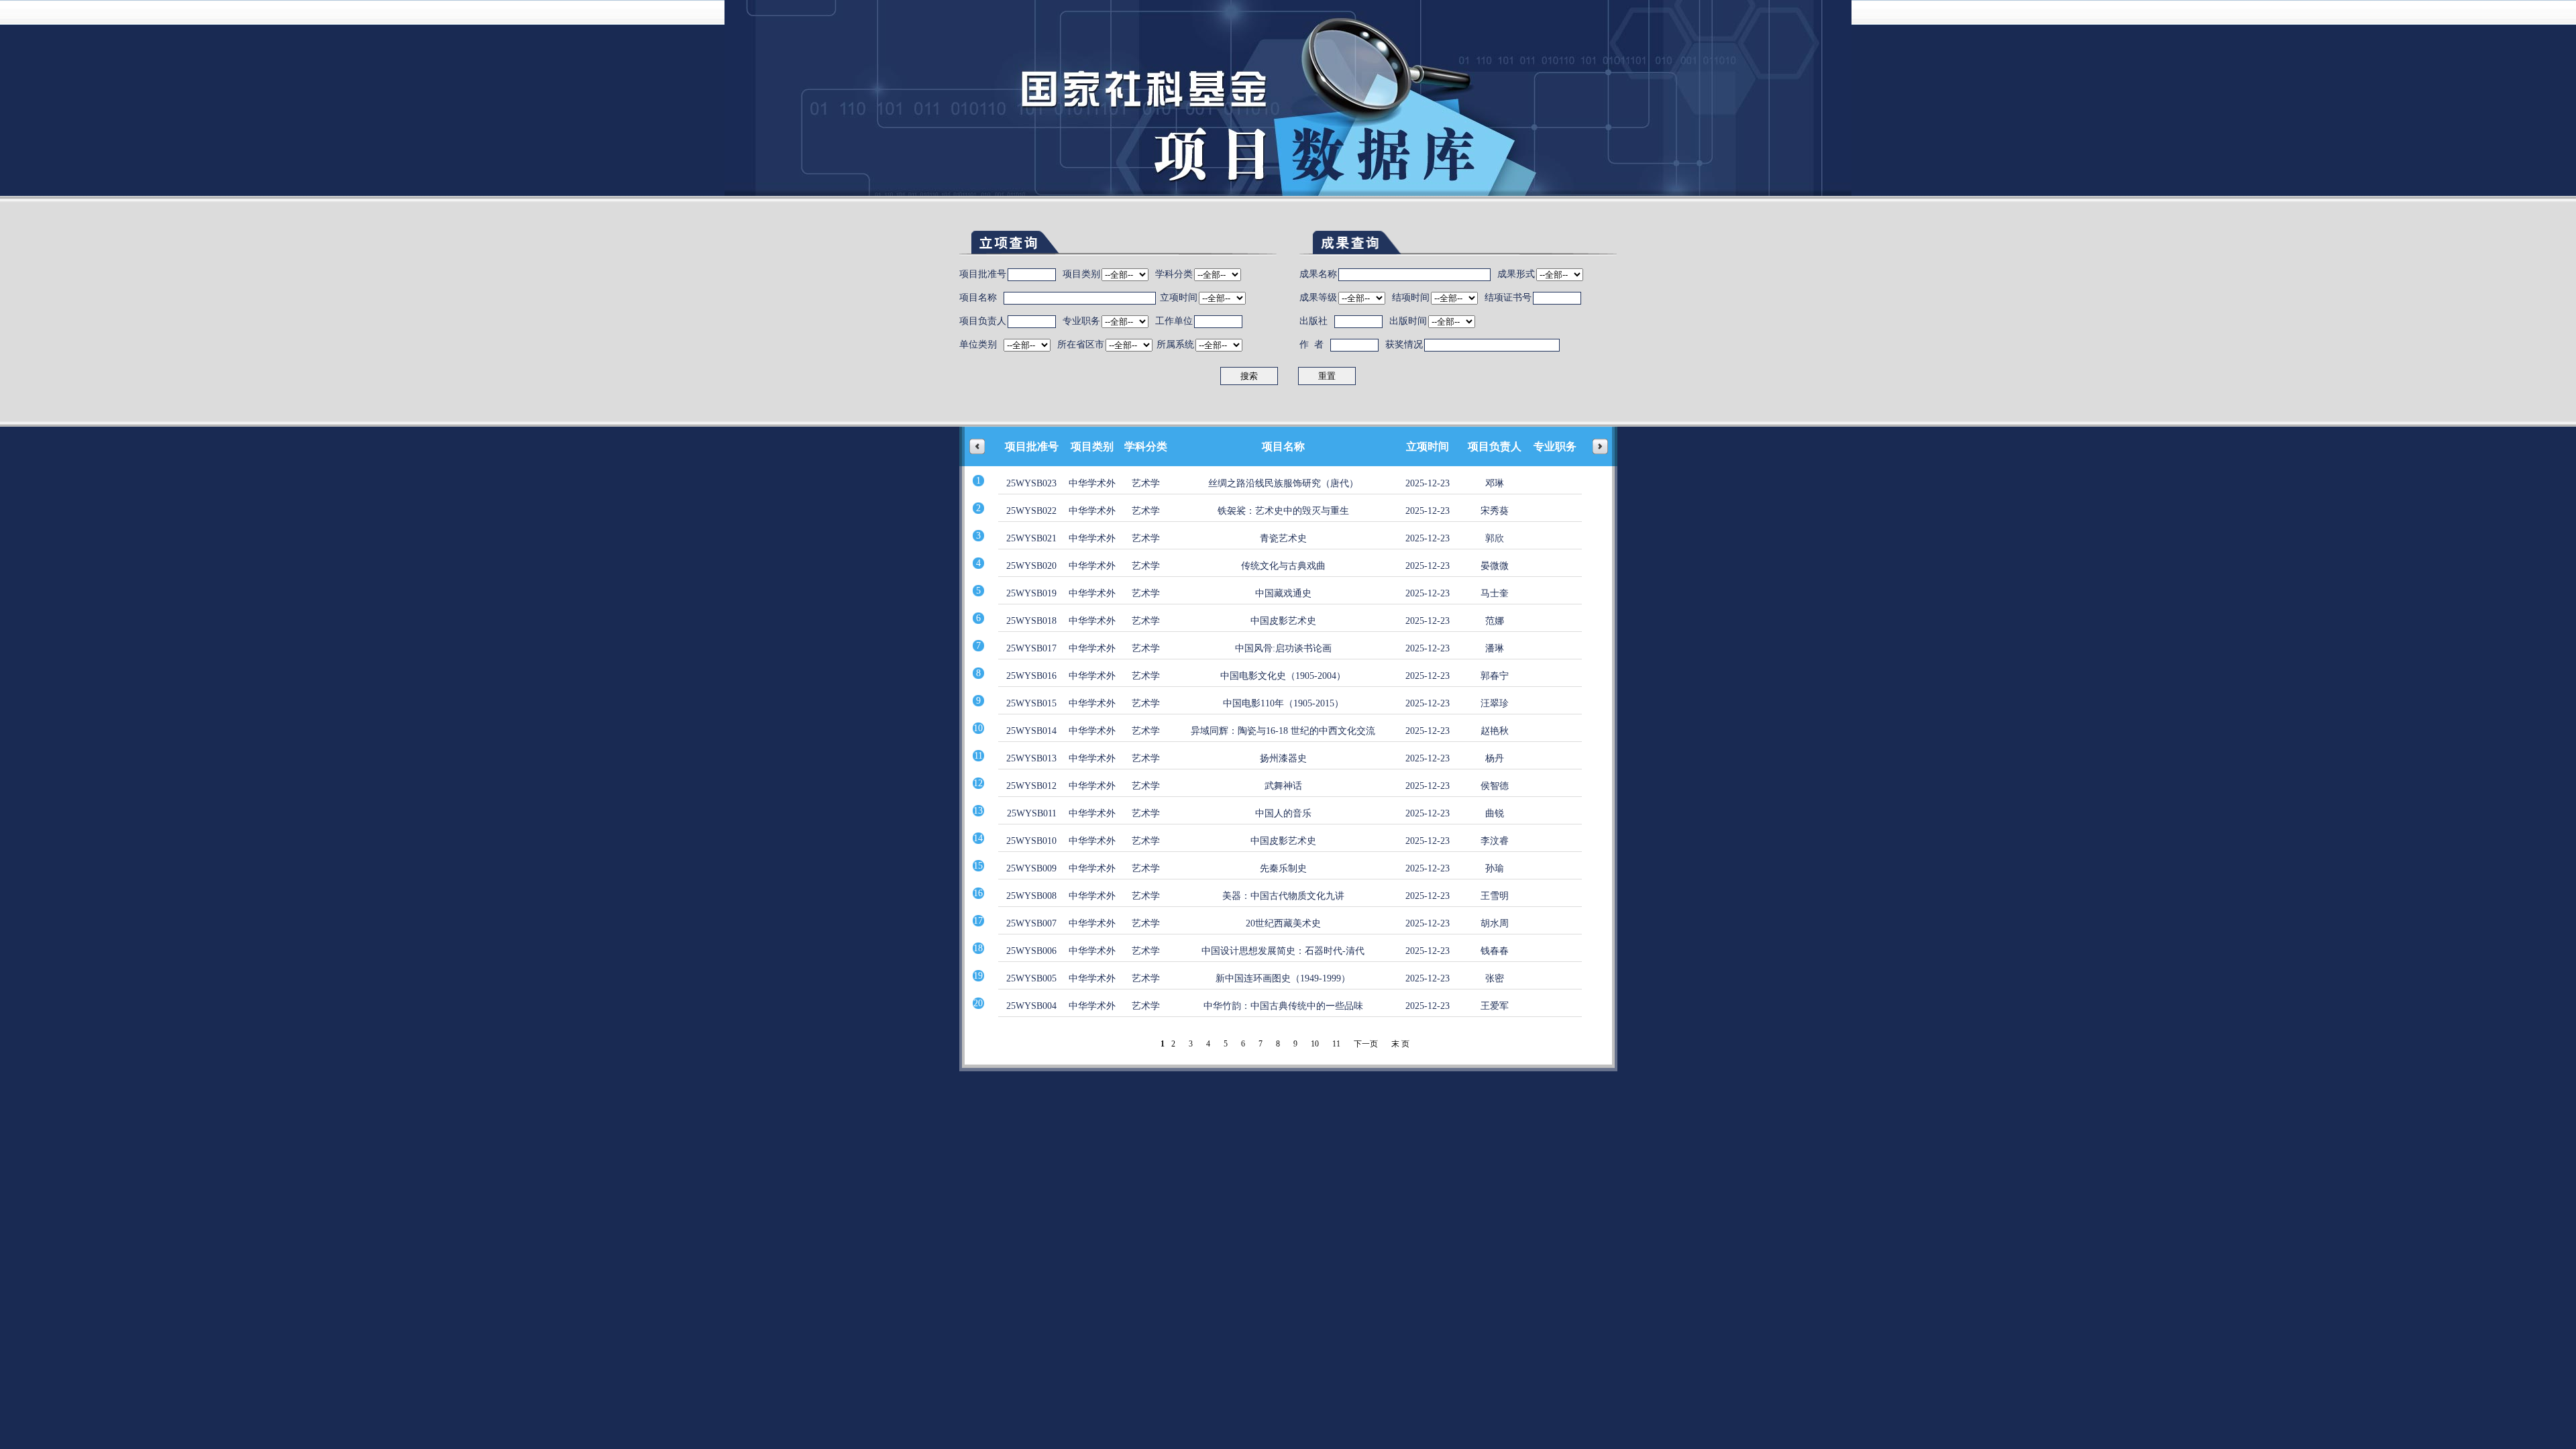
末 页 (1400, 1044)
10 (1315, 1044)
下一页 (1366, 1044)
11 (1336, 1044)
